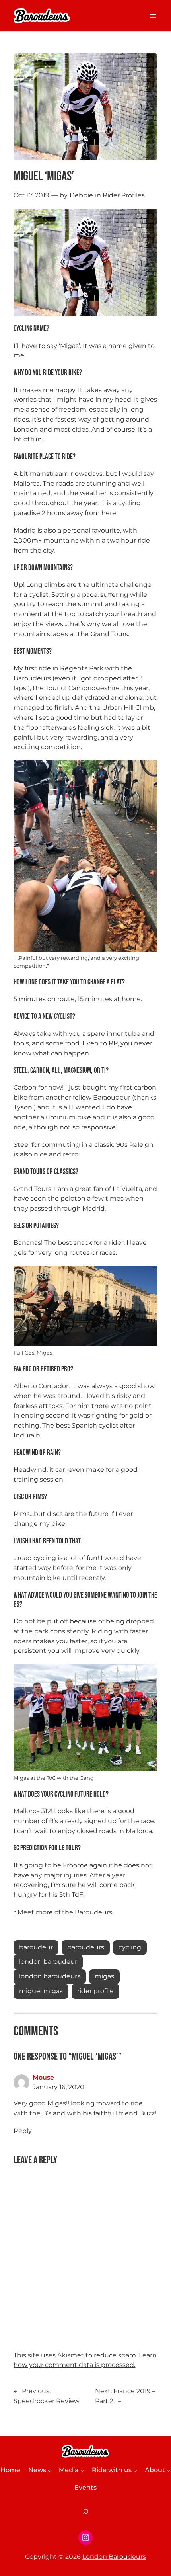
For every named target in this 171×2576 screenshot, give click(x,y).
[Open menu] (153, 16)
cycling (130, 1947)
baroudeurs (86, 1947)
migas (104, 1976)
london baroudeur (48, 1962)
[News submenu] (50, 2471)
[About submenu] (169, 2471)
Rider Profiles (124, 195)
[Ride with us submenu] (135, 2471)
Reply (23, 2131)
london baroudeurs (50, 1976)
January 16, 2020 (58, 2087)
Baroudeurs (93, 1912)
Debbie (81, 195)
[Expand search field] (85, 2512)
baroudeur (36, 1947)
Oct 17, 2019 (31, 195)
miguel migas (41, 1991)
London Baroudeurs (114, 2557)
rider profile (95, 1991)
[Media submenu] (82, 2471)
